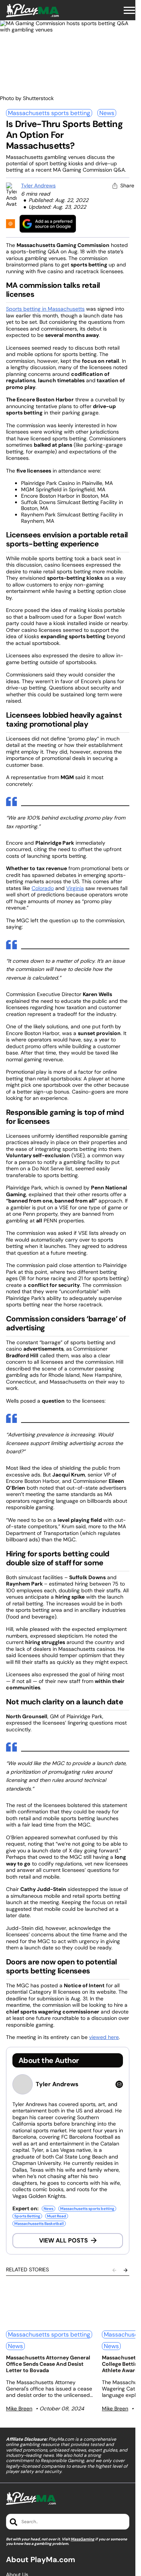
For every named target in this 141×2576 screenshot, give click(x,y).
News (107, 113)
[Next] (126, 2270)
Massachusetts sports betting (49, 113)
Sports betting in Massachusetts (45, 309)
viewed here (104, 2037)
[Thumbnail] (49, 2304)
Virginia (75, 888)
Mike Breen (19, 2408)
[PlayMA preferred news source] (48, 224)
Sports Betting (27, 2216)
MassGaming (83, 2539)
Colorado (43, 888)
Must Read (57, 2216)
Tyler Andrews (38, 185)
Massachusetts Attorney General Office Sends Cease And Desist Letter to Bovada (48, 2364)
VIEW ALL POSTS (64, 2240)
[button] (129, 10)
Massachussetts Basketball (39, 2224)
